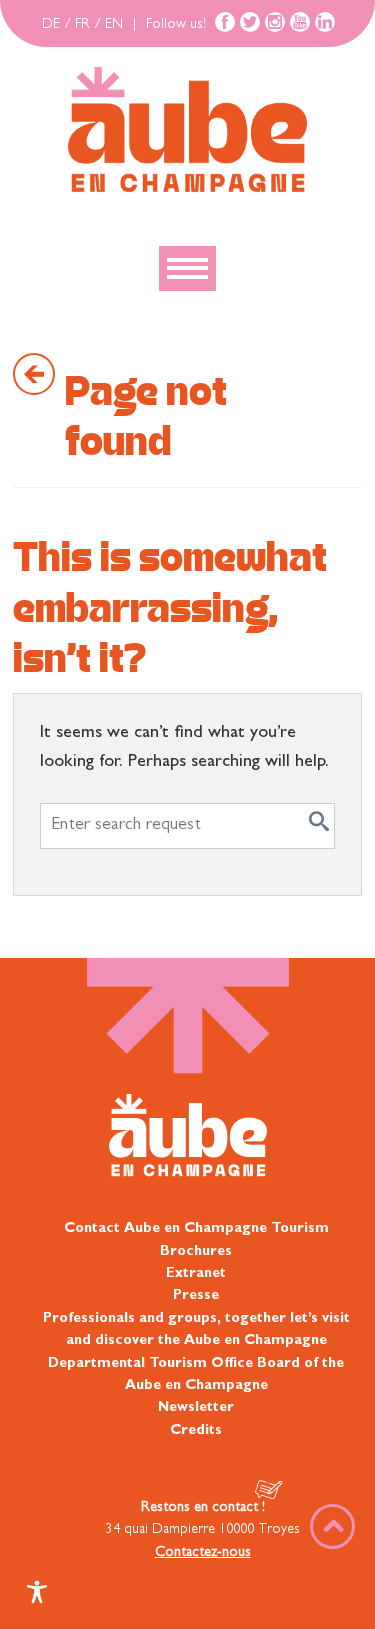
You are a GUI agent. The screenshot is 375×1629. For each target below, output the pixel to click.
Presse (196, 1296)
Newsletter (196, 1408)
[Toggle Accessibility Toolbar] (37, 1592)
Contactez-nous (203, 1553)
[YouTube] (300, 22)
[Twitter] (250, 22)
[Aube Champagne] (187, 131)
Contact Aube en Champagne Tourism (196, 1229)
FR (82, 25)
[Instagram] (275, 22)
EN (114, 25)
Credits (196, 1431)
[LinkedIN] (325, 22)
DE (51, 25)
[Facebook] (225, 22)
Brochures (196, 1252)
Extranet (196, 1274)
